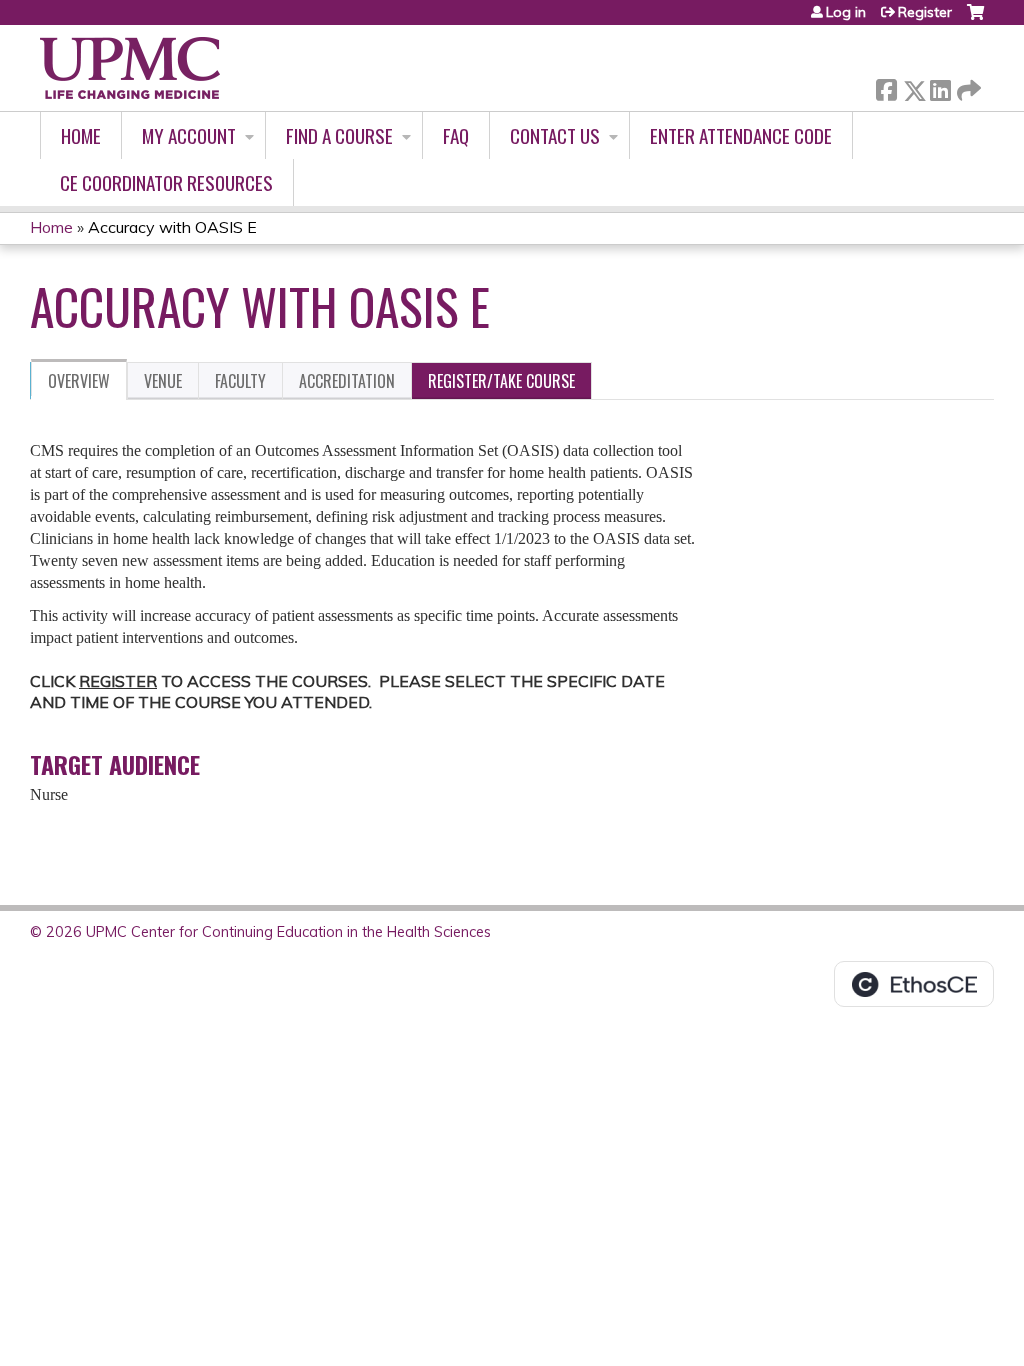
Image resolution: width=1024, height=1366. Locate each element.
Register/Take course (501, 381)
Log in (846, 12)
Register (925, 12)
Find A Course (339, 135)
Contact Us (555, 135)
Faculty (240, 381)
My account (189, 135)
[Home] (130, 68)
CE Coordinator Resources (166, 182)
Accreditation (347, 381)
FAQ (456, 135)
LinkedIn (940, 86)
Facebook (886, 86)
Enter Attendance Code (741, 135)
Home (81, 135)
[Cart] (975, 19)
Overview (79, 381)
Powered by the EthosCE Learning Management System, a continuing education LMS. (914, 984)
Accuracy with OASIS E (172, 227)
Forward (967, 85)
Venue (163, 381)
